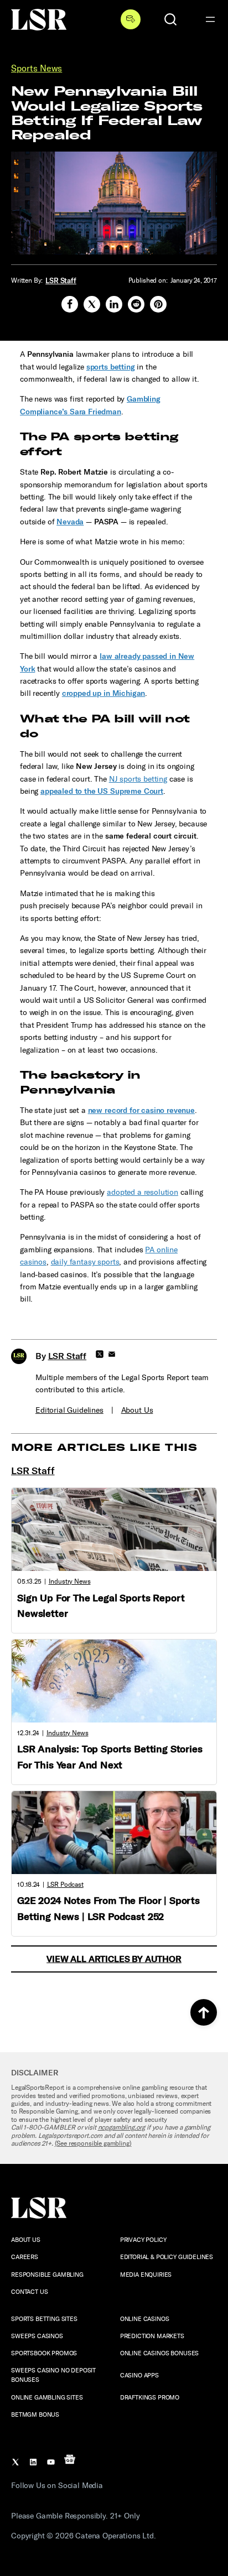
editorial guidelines (69, 1410)
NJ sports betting (138, 779)
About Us (137, 1410)
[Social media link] (70, 304)
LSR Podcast (65, 1885)
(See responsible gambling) (93, 2143)
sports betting (111, 367)
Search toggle (170, 19)
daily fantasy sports (85, 1262)
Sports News (37, 68)
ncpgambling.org (122, 2127)
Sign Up (131, 19)
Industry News (70, 1581)
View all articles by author (114, 1959)
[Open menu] (210, 19)
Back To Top (204, 2012)
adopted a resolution (142, 1192)
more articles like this (104, 1448)
